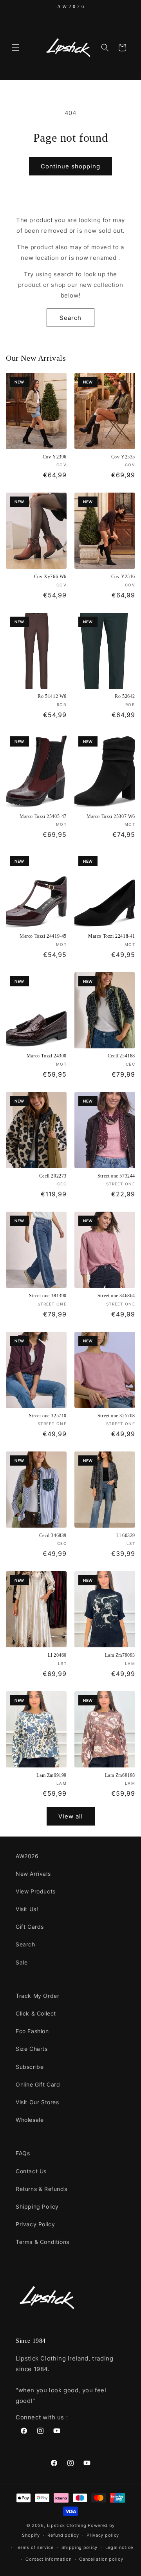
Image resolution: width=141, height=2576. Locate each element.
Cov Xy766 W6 (50, 577)
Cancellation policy (101, 2559)
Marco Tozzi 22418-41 (112, 936)
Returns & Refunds (41, 2189)
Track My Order (37, 1996)
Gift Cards (30, 1927)
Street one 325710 (48, 1416)
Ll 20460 (57, 1655)
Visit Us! (27, 1909)
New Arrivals (33, 1874)
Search (70, 318)
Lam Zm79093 (120, 1655)
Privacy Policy (35, 2224)
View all (71, 1816)
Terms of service (35, 2547)
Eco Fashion (32, 2031)
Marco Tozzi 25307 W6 (111, 816)
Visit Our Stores (37, 2102)
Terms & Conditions (42, 2242)
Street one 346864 (116, 1296)
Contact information (48, 2559)
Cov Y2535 (123, 457)
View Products (36, 1891)
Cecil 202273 (53, 1176)
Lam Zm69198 (120, 1775)
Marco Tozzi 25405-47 (43, 816)
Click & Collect (36, 2013)
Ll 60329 (126, 1535)
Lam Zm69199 (52, 1775)
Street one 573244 (116, 1176)
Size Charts (32, 2049)
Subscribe (30, 2067)
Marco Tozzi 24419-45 (43, 936)
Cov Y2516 (123, 577)
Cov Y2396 (55, 457)
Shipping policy (80, 2547)
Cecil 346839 (53, 1535)
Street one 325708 (116, 1416)
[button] (16, 47)
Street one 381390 (48, 1296)
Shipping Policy (37, 2206)
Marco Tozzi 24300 (47, 1056)
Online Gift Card (38, 2084)
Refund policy (63, 2535)
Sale (22, 1962)
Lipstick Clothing (67, 2525)
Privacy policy (103, 2535)
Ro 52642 (125, 696)
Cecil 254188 (121, 1056)
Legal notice (119, 2547)
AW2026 (27, 1856)
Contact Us (31, 2171)
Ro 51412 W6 (52, 696)
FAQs (23, 2153)
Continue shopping (70, 166)
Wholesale (30, 2120)
